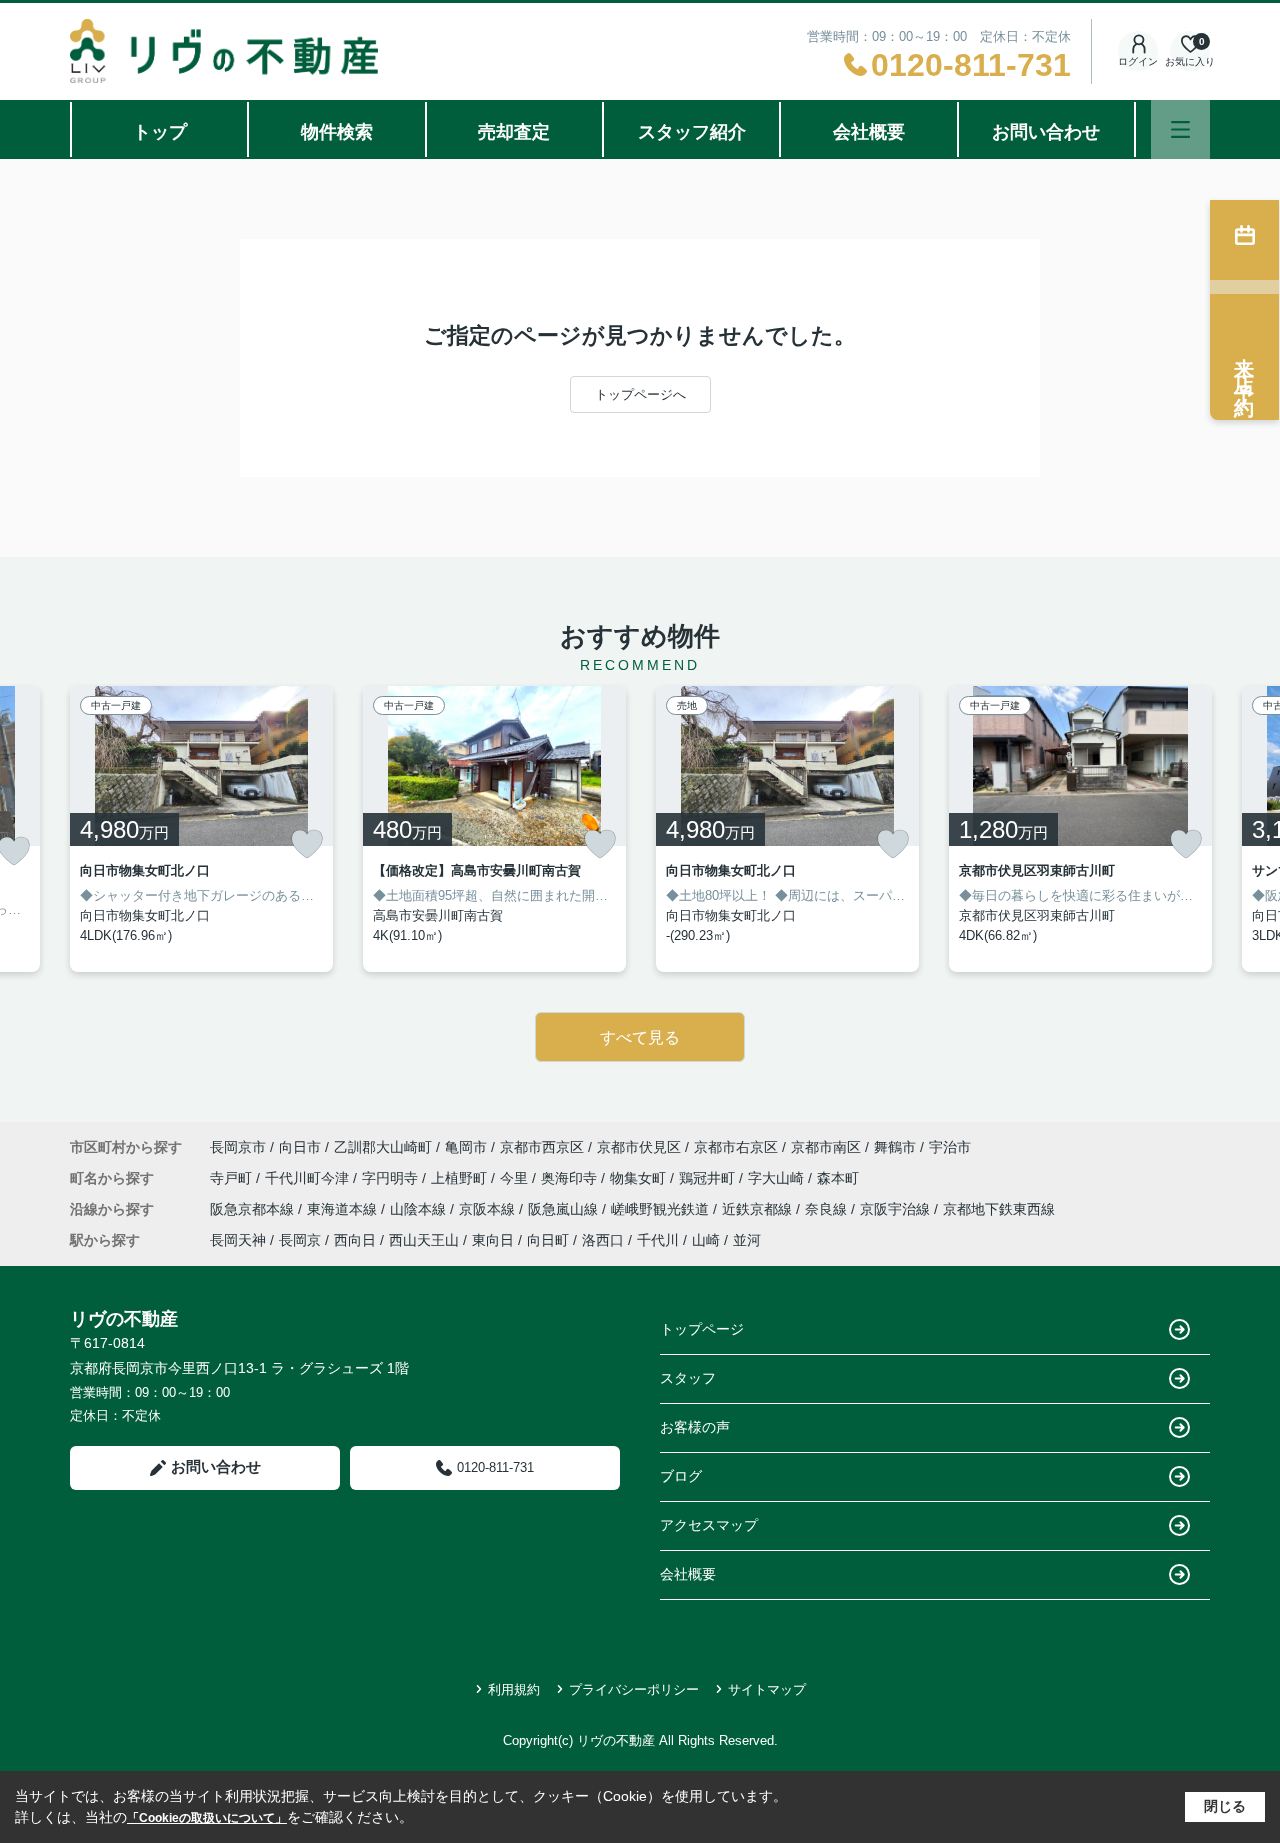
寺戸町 (233, 1178)
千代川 (658, 1240)
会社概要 (869, 132)
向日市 (300, 1147)
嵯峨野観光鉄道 (662, 1209)
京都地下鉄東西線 (999, 1209)
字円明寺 (392, 1178)
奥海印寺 (571, 1178)
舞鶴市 (895, 1147)
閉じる (1225, 1806)
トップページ (702, 1329)
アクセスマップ (709, 1525)
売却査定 (514, 132)
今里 (516, 1178)
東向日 (493, 1240)
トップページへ (640, 394)
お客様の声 (695, 1427)
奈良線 (828, 1209)
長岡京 (300, 1240)
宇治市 (950, 1147)
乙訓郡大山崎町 (383, 1147)
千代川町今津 (309, 1178)
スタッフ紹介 (692, 132)
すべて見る (640, 1037)
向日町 (548, 1240)
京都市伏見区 (639, 1147)
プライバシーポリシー (634, 1689)
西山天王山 (424, 1240)
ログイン (1138, 61)
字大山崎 (778, 1178)
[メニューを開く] (1180, 129)
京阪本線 (489, 1209)
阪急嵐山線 (565, 1209)
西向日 (355, 1240)
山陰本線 (420, 1209)
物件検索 (337, 132)
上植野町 (461, 1178)
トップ (160, 132)
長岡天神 (238, 1240)
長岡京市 (238, 1147)
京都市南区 (826, 1147)
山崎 (706, 1240)
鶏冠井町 (709, 1178)
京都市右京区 (736, 1147)
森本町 (838, 1178)
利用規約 (514, 1689)
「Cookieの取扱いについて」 (207, 1818)
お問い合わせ (1046, 132)
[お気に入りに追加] (307, 844)
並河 (747, 1240)
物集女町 (640, 1178)
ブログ (681, 1476)
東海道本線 (344, 1209)
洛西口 (603, 1240)
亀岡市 (466, 1147)
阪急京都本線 (254, 1209)
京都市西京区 (542, 1147)
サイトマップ (767, 1689)
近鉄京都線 (759, 1209)
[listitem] (201, 829)
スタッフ (688, 1378)
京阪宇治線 (897, 1209)
